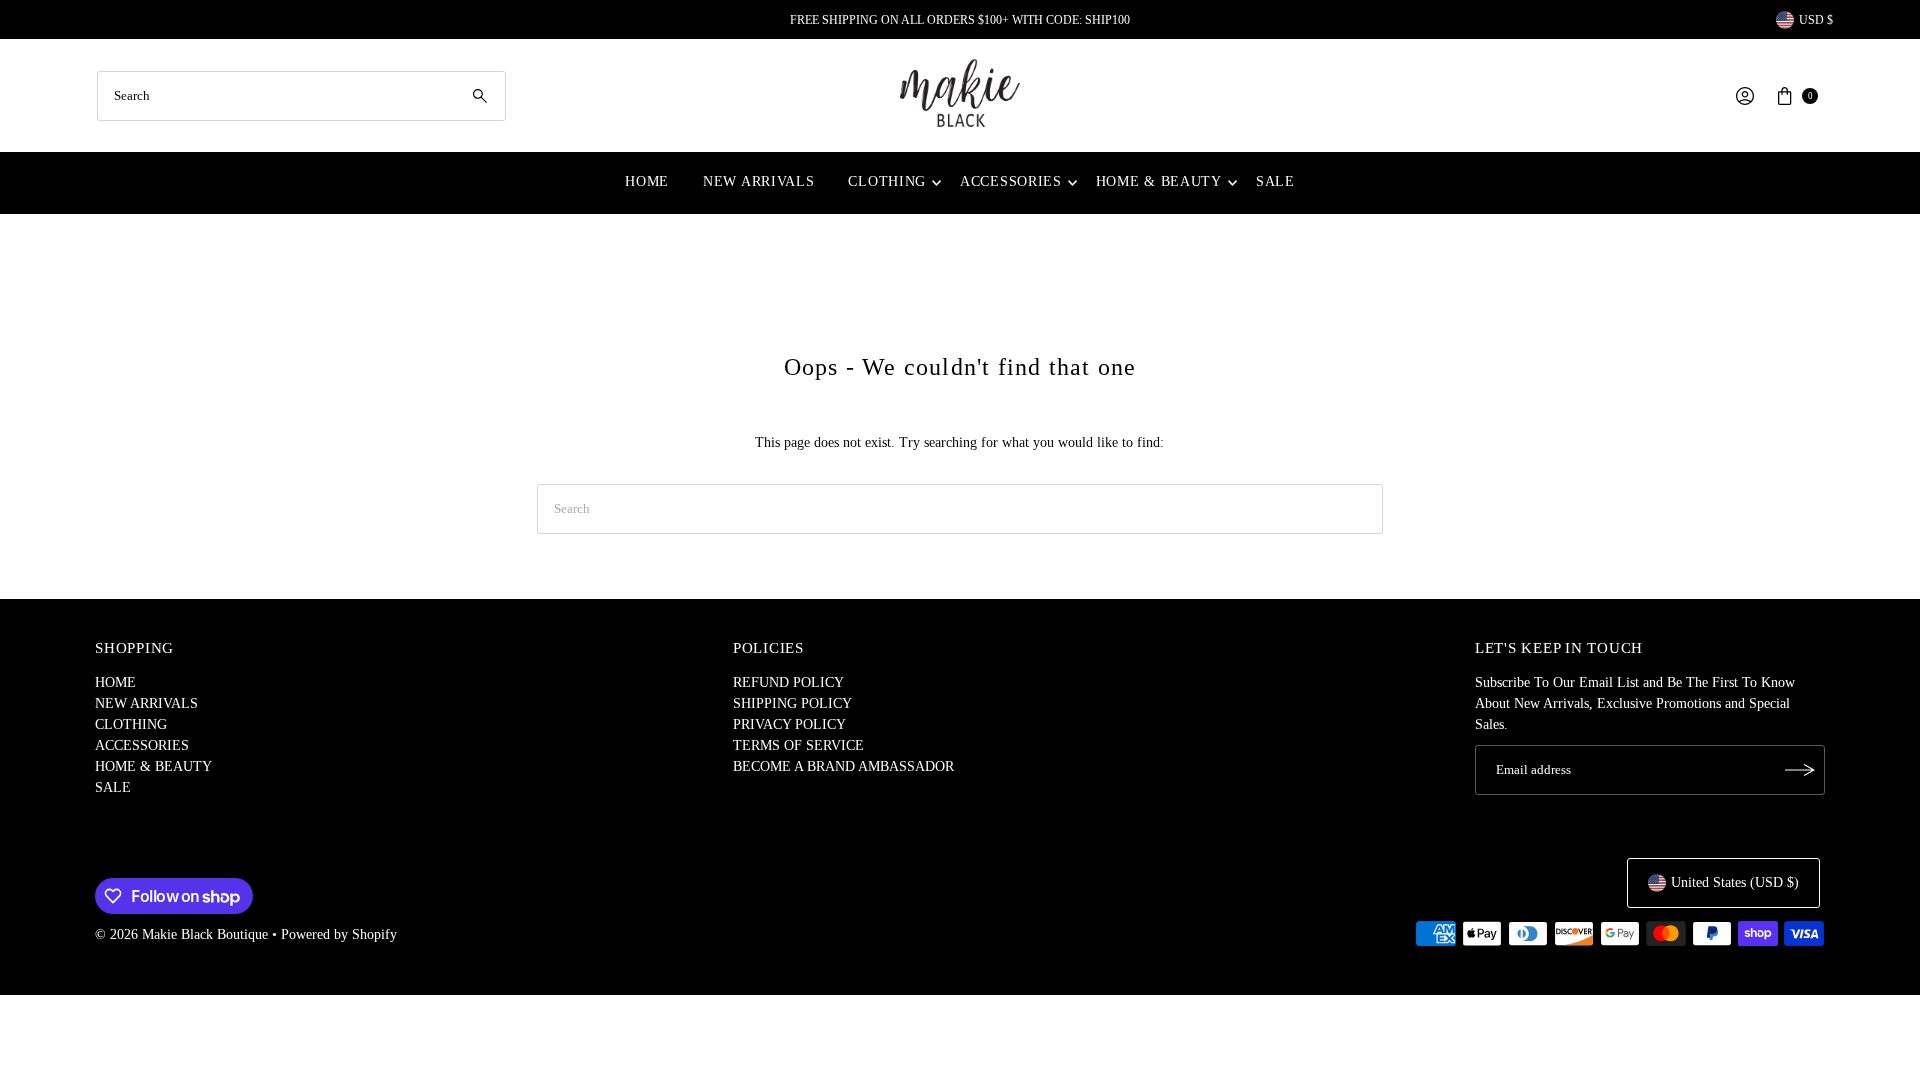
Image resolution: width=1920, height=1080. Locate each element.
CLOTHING (887, 181)
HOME (647, 181)
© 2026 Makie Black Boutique (181, 934)
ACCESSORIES (1011, 181)
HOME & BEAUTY (1159, 181)
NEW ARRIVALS (758, 181)
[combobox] (301, 96)
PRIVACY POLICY (789, 724)
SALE (1275, 181)
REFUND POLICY (788, 682)
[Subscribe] (1800, 770)
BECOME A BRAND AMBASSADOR (843, 766)
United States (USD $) (1735, 882)
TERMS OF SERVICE (798, 745)
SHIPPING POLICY (792, 703)
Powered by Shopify (339, 934)
